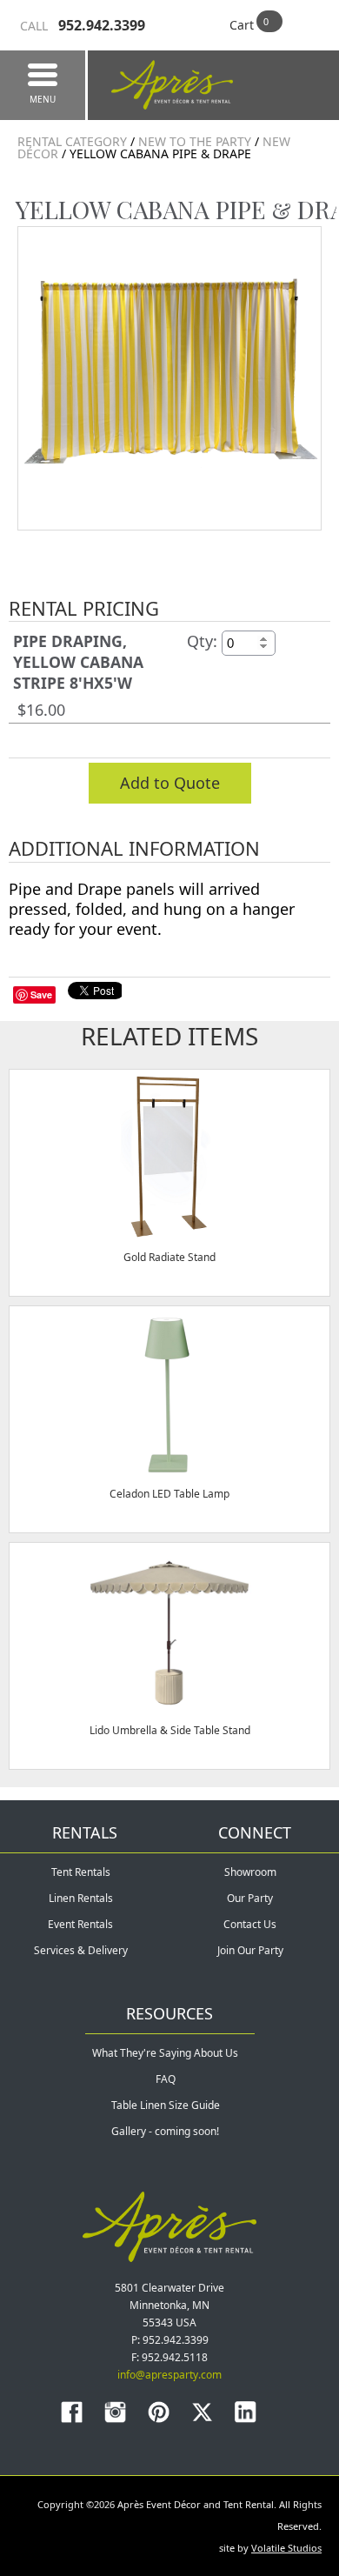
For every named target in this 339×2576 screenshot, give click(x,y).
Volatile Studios (286, 2548)
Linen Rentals (81, 1898)
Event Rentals (80, 1924)
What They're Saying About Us (165, 2053)
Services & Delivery (81, 1950)
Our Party (250, 1898)
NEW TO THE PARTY (195, 141)
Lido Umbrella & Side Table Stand (170, 1730)
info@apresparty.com (169, 2375)
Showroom (250, 1872)
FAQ (166, 2079)
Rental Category (72, 141)
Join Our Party (250, 1950)
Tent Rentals (81, 1872)
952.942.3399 (83, 25)
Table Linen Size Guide (166, 2105)
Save (41, 994)
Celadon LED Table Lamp (169, 1494)
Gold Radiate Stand (169, 1257)
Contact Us (250, 1924)
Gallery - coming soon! (165, 2131)
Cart (242, 25)
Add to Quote (170, 783)
